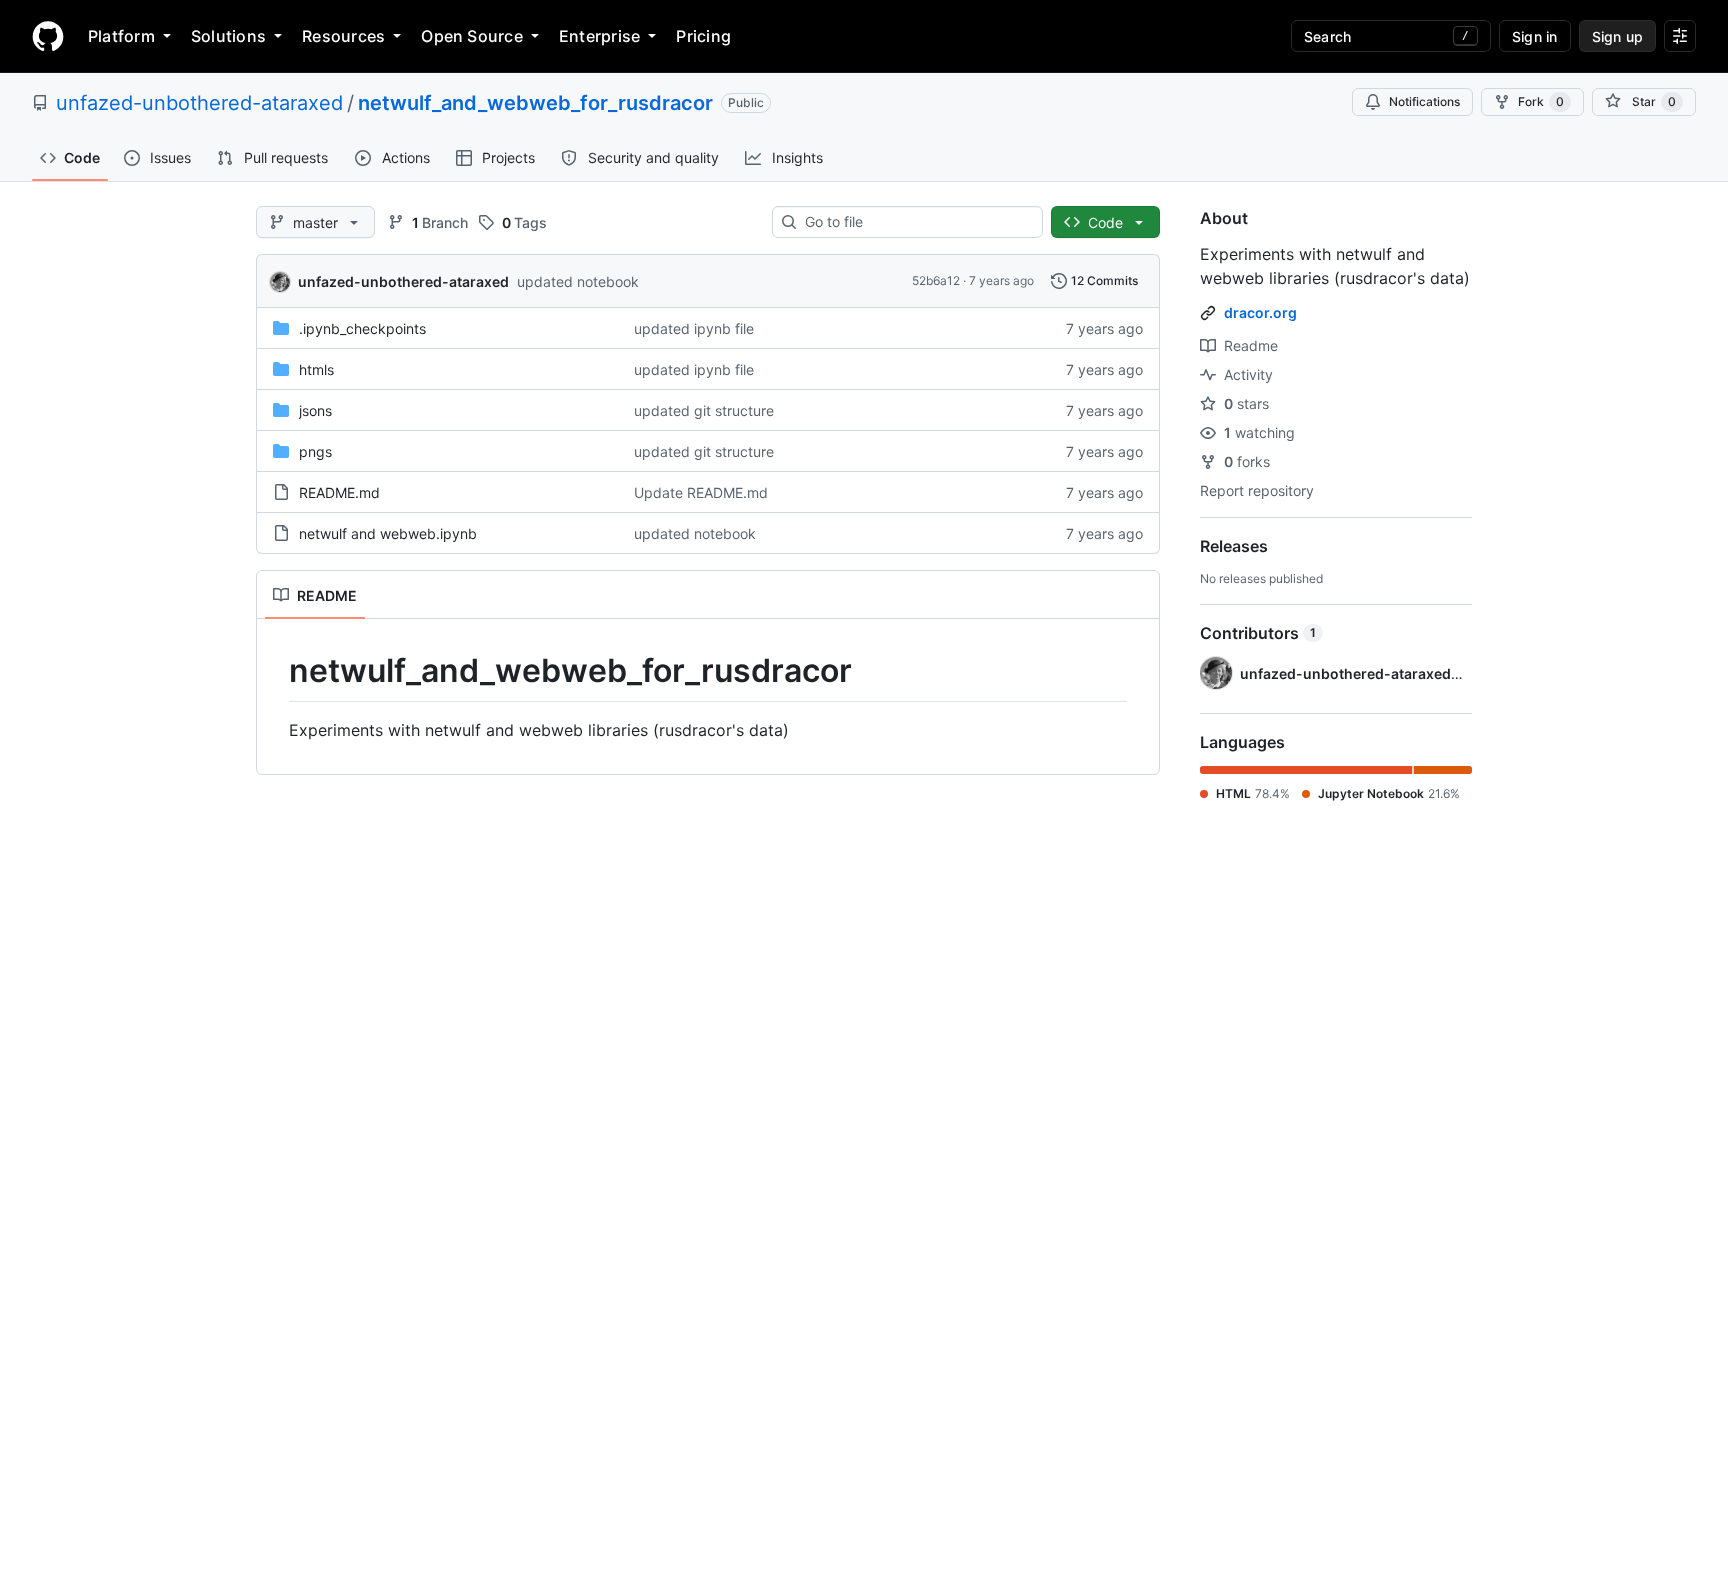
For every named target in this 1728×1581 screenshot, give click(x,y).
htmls (316, 369)
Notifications (1424, 101)
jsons (315, 410)
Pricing (703, 36)
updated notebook (578, 281)
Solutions (228, 36)
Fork (1541, 101)
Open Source (472, 36)
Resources (343, 36)
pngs (315, 451)
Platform (121, 36)
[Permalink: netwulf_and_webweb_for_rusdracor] (275, 671)
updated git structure (704, 410)
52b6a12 (936, 280)
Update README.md (701, 492)
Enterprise (599, 36)
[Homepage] (48, 36)
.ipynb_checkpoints (362, 328)
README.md (339, 492)
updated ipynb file (694, 328)
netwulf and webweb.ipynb (388, 533)
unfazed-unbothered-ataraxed (199, 103)
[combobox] (915, 222)
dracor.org (1260, 312)
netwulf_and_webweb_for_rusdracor (535, 103)
